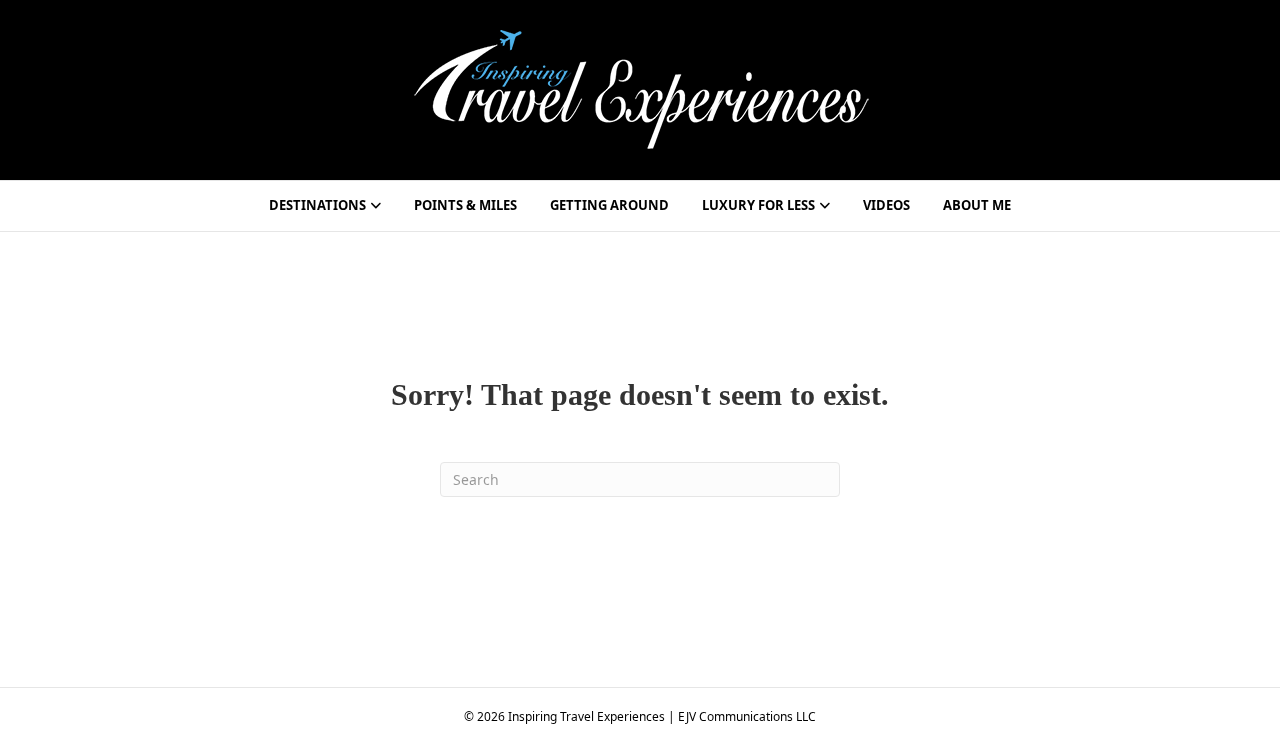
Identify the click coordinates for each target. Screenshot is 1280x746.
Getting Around (609, 205)
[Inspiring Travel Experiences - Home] (640, 88)
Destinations (317, 205)
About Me (977, 205)
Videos (886, 205)
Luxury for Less (758, 205)
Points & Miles (465, 205)
